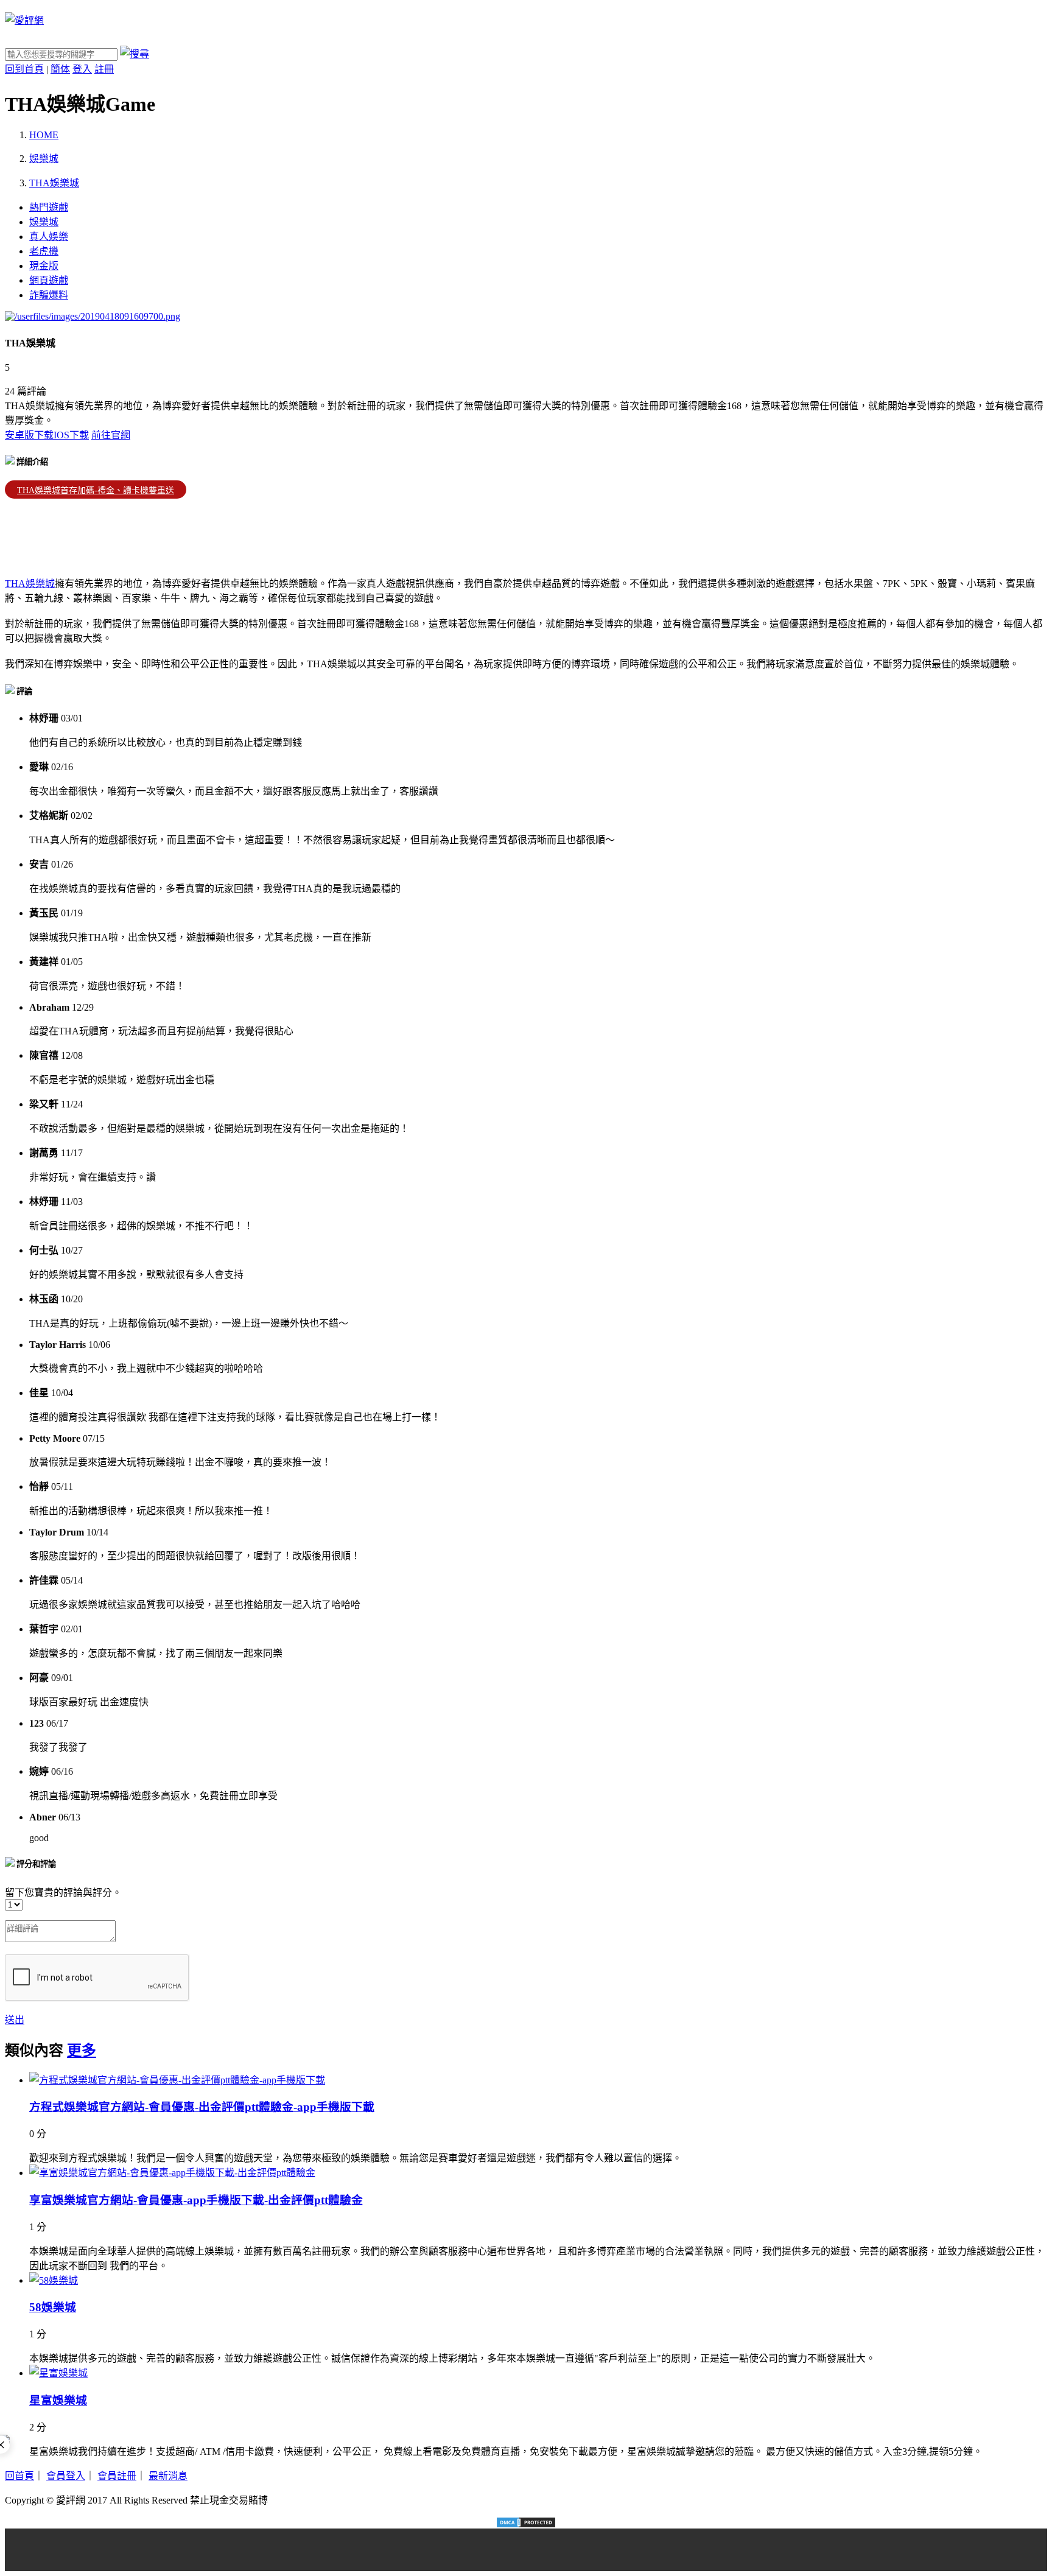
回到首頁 (24, 69)
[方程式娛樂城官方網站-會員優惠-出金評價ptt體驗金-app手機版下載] (177, 2080)
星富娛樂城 (58, 2400)
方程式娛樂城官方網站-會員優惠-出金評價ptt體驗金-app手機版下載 (202, 2107)
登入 (82, 69)
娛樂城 (44, 222)
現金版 (44, 266)
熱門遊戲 (49, 207)
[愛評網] (24, 20)
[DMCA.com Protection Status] (526, 2522)
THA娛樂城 (30, 584)
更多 (82, 2051)
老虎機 (44, 251)
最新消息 (168, 2476)
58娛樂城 (53, 2307)
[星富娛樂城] (58, 2373)
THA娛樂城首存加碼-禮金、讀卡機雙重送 (96, 490)
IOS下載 (71, 435)
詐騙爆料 (49, 295)
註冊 (104, 69)
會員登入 (66, 2476)
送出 (15, 2020)
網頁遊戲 (49, 280)
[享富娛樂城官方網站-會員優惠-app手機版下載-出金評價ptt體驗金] (172, 2173)
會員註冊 (117, 2476)
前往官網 (111, 435)
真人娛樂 (49, 237)
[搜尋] (135, 54)
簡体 (60, 69)
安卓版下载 (29, 435)
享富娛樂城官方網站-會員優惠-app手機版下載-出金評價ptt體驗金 (196, 2200)
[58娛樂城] (54, 2280)
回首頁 (19, 2476)
